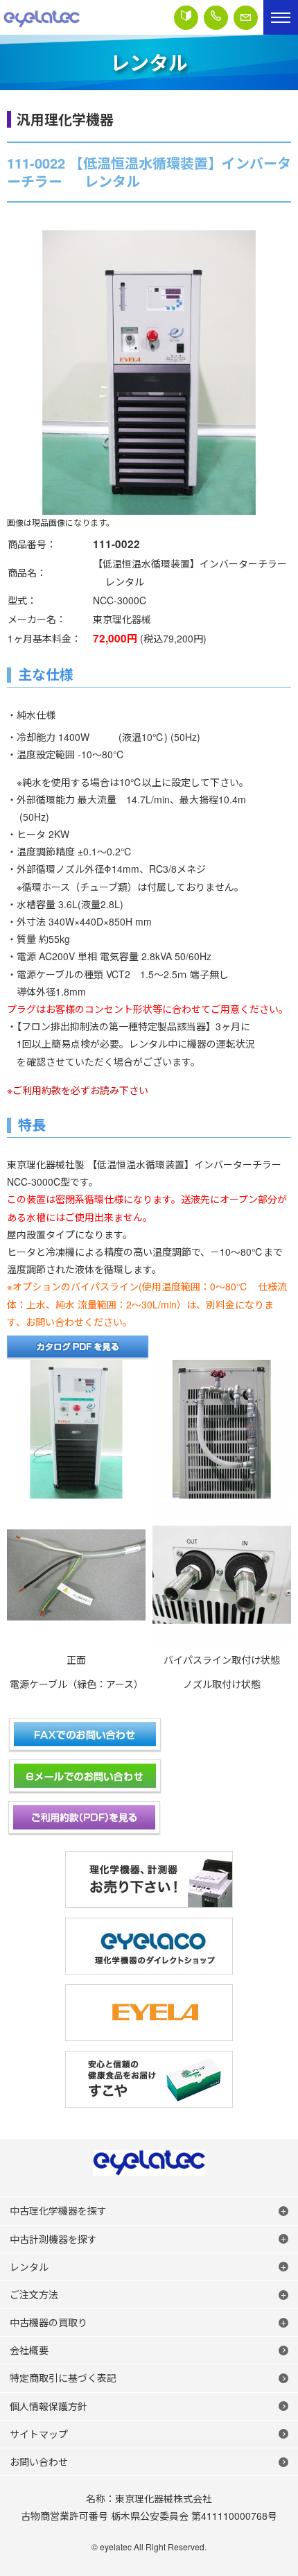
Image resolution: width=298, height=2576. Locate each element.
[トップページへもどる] (42, 17)
